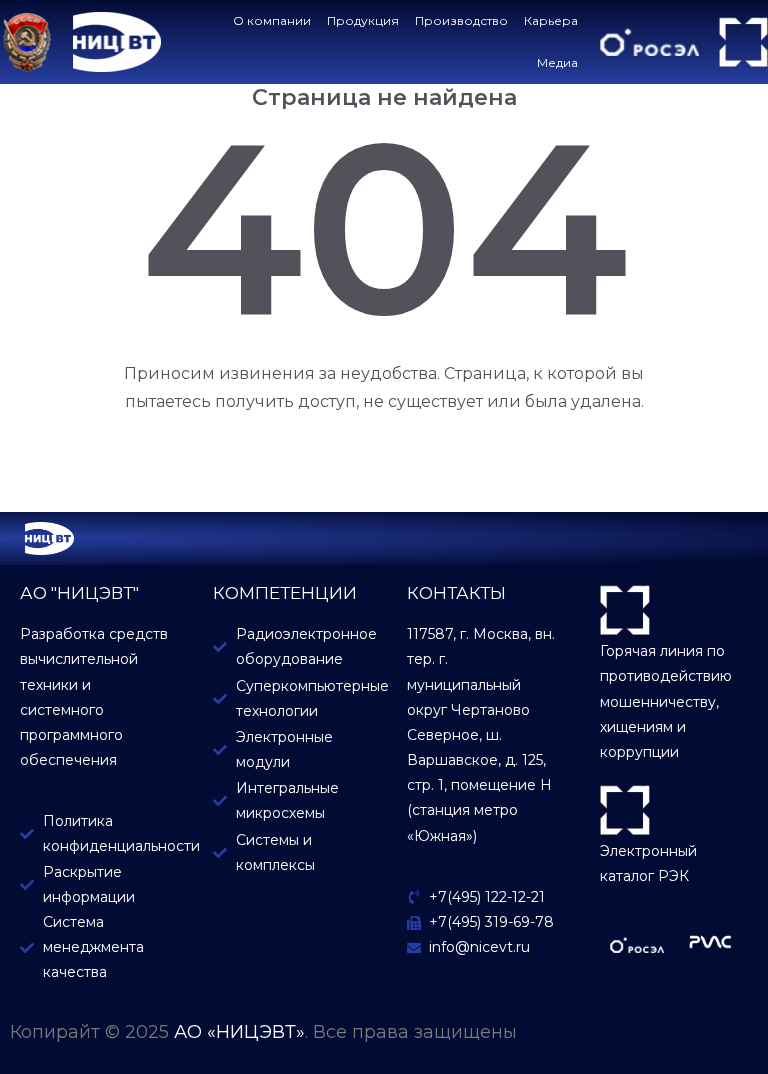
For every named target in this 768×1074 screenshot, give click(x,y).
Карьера (551, 20)
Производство (461, 20)
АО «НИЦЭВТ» (239, 1032)
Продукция (363, 20)
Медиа (557, 62)
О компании (272, 20)
